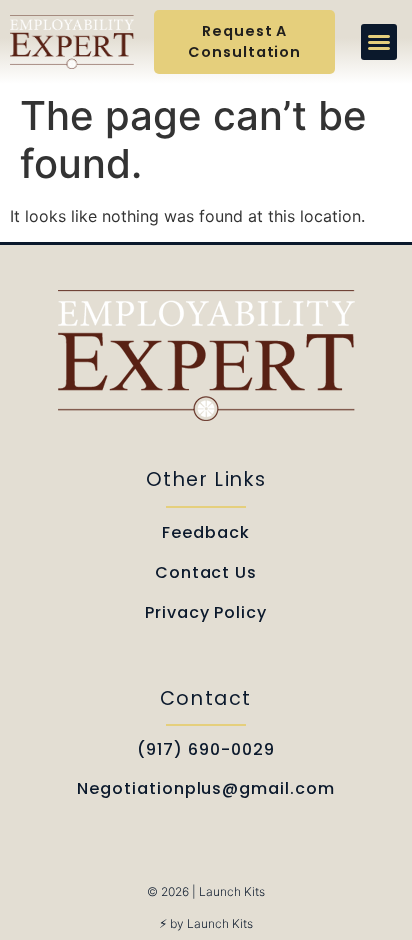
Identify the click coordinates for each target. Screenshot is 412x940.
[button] (379, 42)
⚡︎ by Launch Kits (206, 923)
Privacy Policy (206, 612)
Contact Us (206, 572)
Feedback (206, 532)
